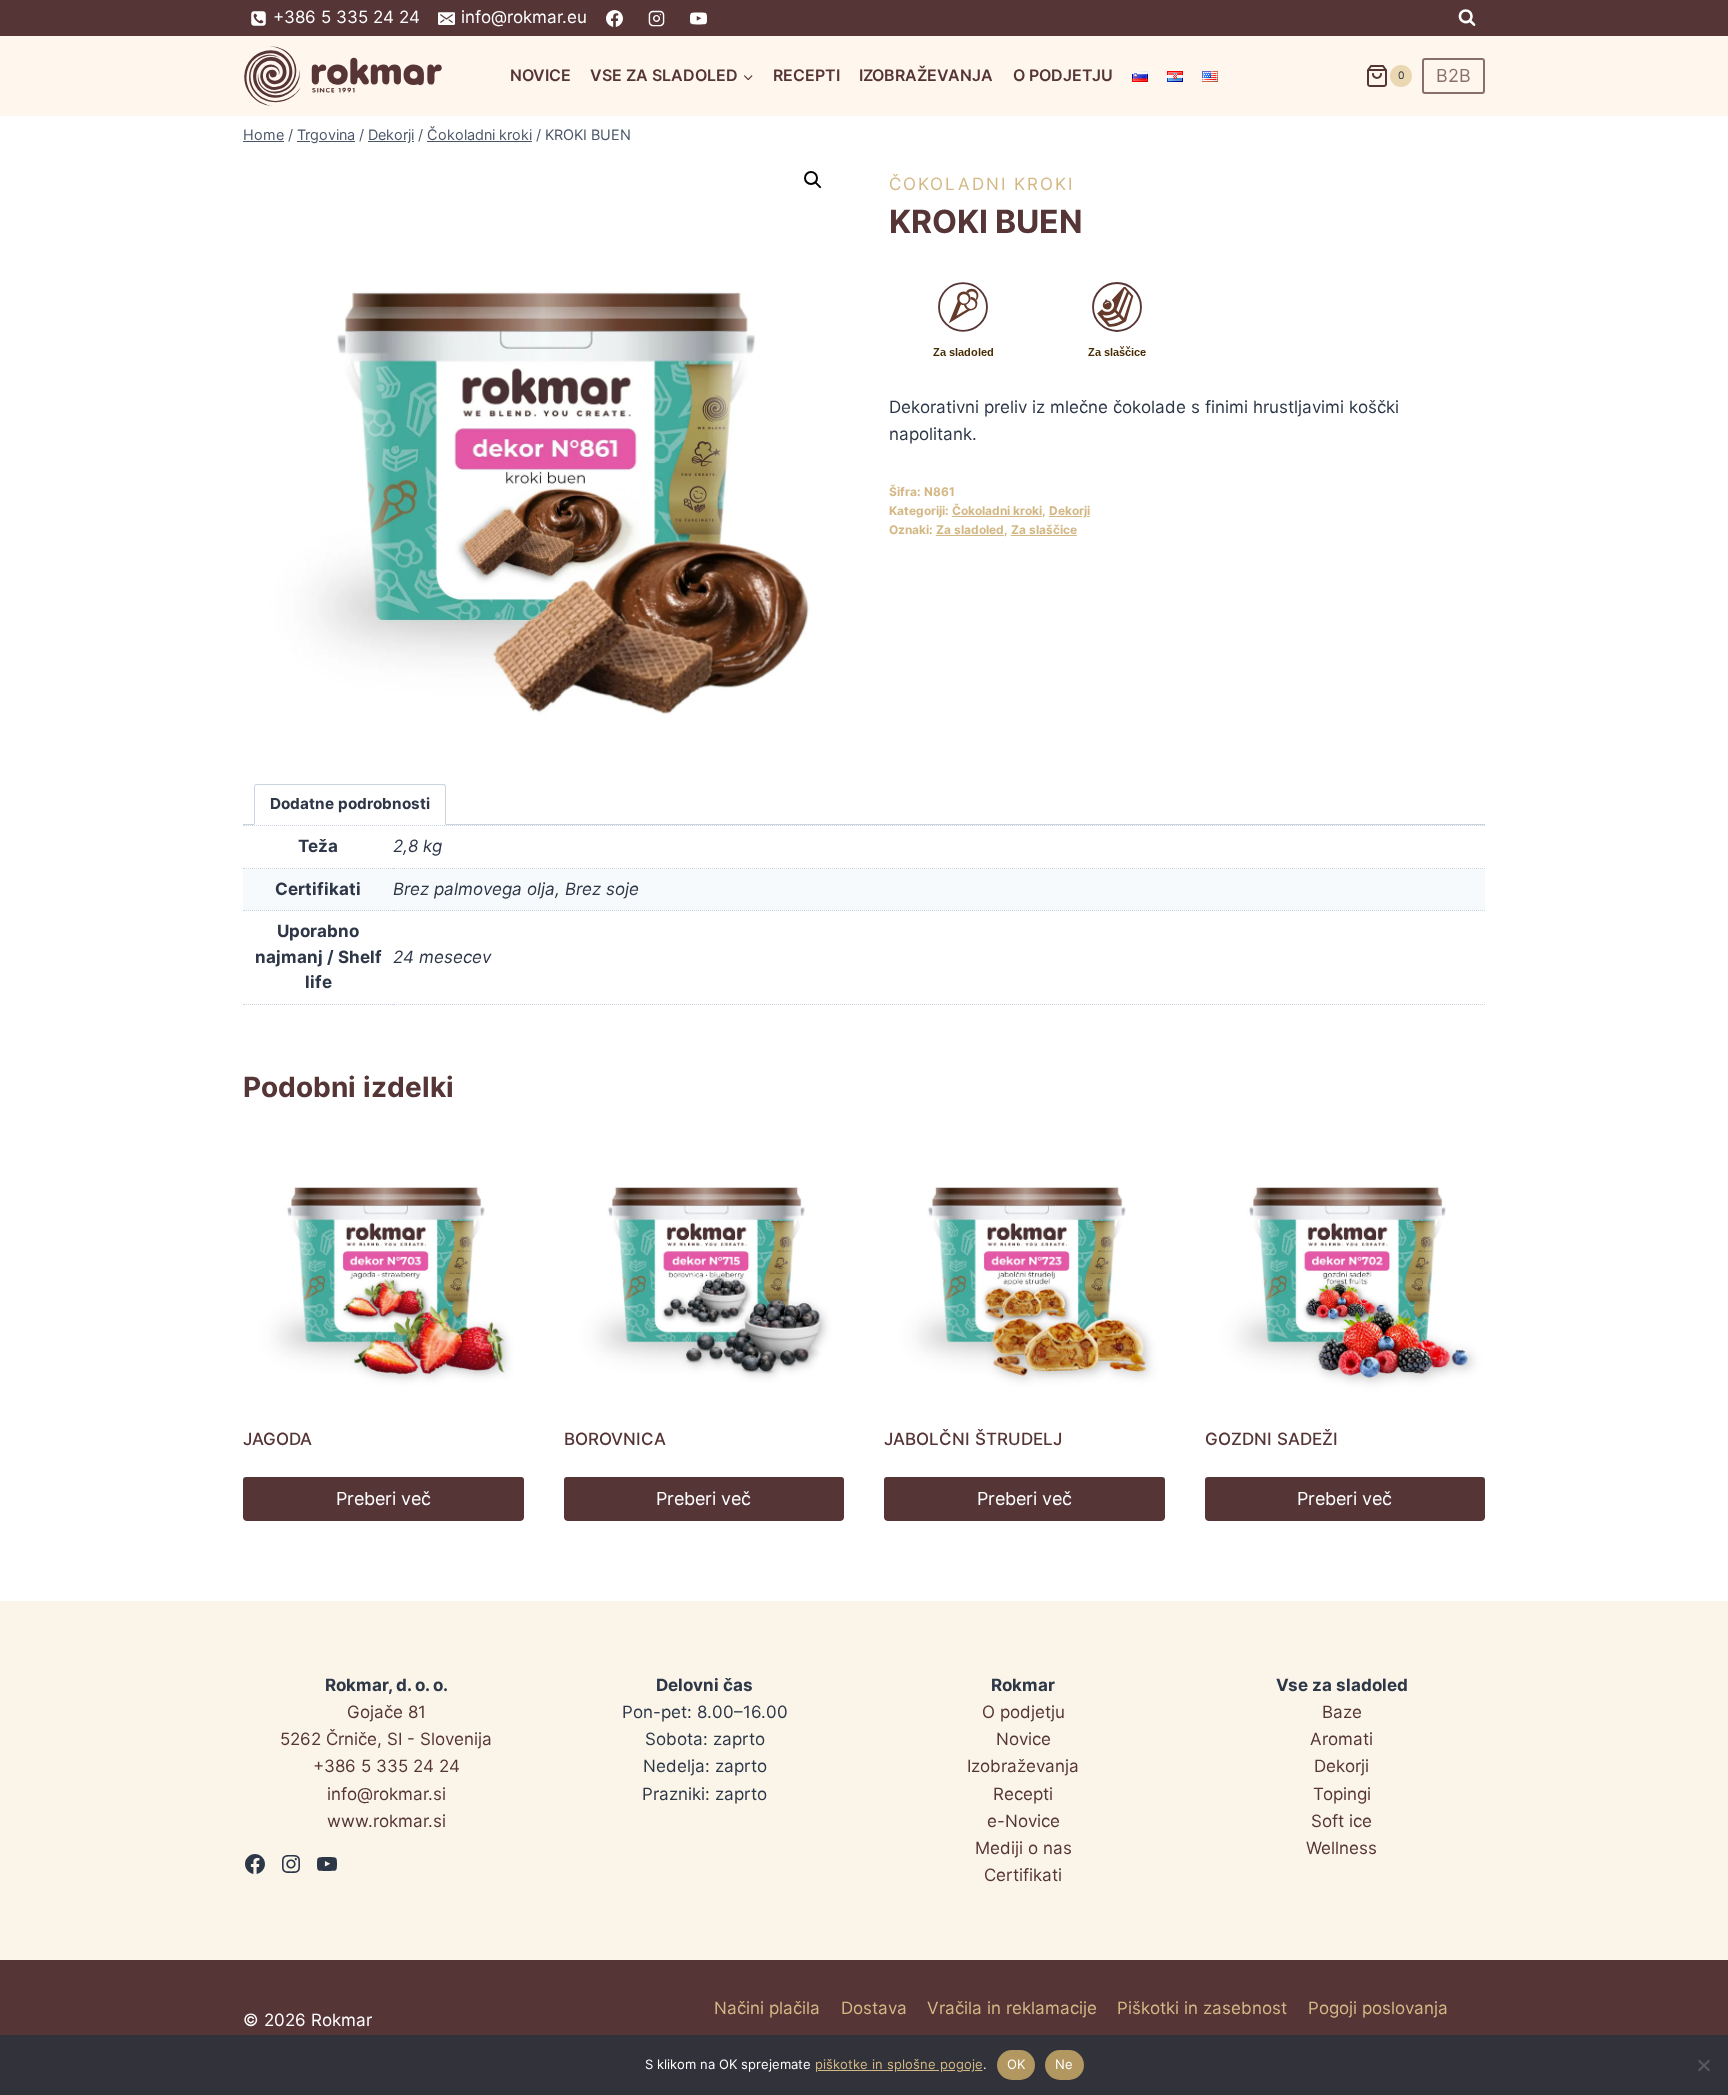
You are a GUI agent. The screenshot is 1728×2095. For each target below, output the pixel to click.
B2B (1453, 75)
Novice (540, 75)
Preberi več (383, 1498)
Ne (1064, 2064)
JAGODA (277, 1439)
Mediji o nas (1023, 1848)
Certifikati (1023, 1875)
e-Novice (1023, 1821)
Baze (1342, 1712)
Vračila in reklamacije (1012, 2008)
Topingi (1342, 1794)
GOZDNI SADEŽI (1271, 1439)
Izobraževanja (926, 75)
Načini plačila (767, 2008)
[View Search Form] (1467, 18)
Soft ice (1341, 1821)
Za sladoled (970, 529)
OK (1016, 2064)
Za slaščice (1044, 529)
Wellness (1341, 1848)
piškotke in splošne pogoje (899, 2064)
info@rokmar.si (386, 1794)
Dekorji (1069, 510)
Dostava (874, 2008)
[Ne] (1703, 2065)
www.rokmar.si (386, 1821)
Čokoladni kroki (981, 184)
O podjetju (1063, 75)
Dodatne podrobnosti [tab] (350, 803)
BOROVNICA (615, 1439)
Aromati (1341, 1739)
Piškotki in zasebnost (1202, 2008)
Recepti (806, 75)
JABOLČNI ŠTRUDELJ (973, 1439)
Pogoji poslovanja (1378, 2008)
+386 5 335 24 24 (386, 1766)
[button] (813, 180)
